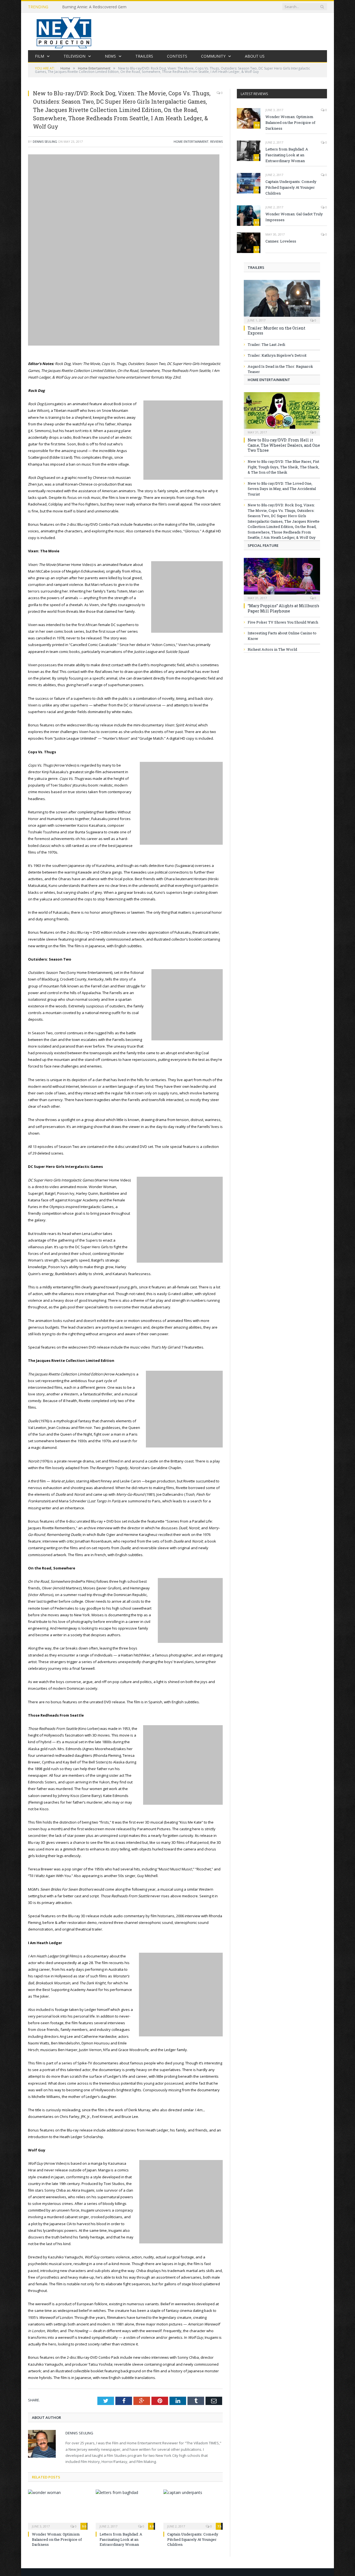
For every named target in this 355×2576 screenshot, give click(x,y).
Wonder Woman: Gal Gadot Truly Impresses (294, 217)
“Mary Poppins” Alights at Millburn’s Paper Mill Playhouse (283, 608)
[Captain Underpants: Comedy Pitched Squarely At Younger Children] (193, 2509)
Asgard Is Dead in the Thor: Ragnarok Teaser (280, 369)
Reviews (216, 141)
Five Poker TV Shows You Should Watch (283, 622)
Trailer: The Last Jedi (266, 344)
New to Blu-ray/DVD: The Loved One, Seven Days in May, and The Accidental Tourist (282, 489)
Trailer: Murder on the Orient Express (277, 330)
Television (74, 56)
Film (40, 56)
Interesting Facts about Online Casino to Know (282, 636)
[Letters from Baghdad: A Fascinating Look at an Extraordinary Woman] (125, 2509)
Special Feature (263, 545)
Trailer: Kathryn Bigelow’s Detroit (277, 355)
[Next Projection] (64, 31)
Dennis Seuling (45, 141)
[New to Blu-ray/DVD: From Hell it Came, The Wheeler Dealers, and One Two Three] (282, 412)
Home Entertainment (191, 141)
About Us (255, 56)
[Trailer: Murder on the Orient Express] (282, 300)
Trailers (144, 56)
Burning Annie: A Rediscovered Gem (94, 7)
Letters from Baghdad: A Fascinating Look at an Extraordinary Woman (121, 2539)
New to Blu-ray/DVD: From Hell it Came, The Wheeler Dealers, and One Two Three (284, 445)
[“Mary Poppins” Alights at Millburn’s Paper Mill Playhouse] (282, 578)
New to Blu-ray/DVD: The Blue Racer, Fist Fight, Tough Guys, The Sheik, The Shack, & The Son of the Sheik (283, 467)
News (110, 56)
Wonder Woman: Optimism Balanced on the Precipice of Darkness (57, 2539)
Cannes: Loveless (281, 241)
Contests (177, 56)
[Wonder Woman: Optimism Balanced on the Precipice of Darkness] (58, 2509)
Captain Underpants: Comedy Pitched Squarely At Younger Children (193, 2539)
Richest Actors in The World (272, 649)
